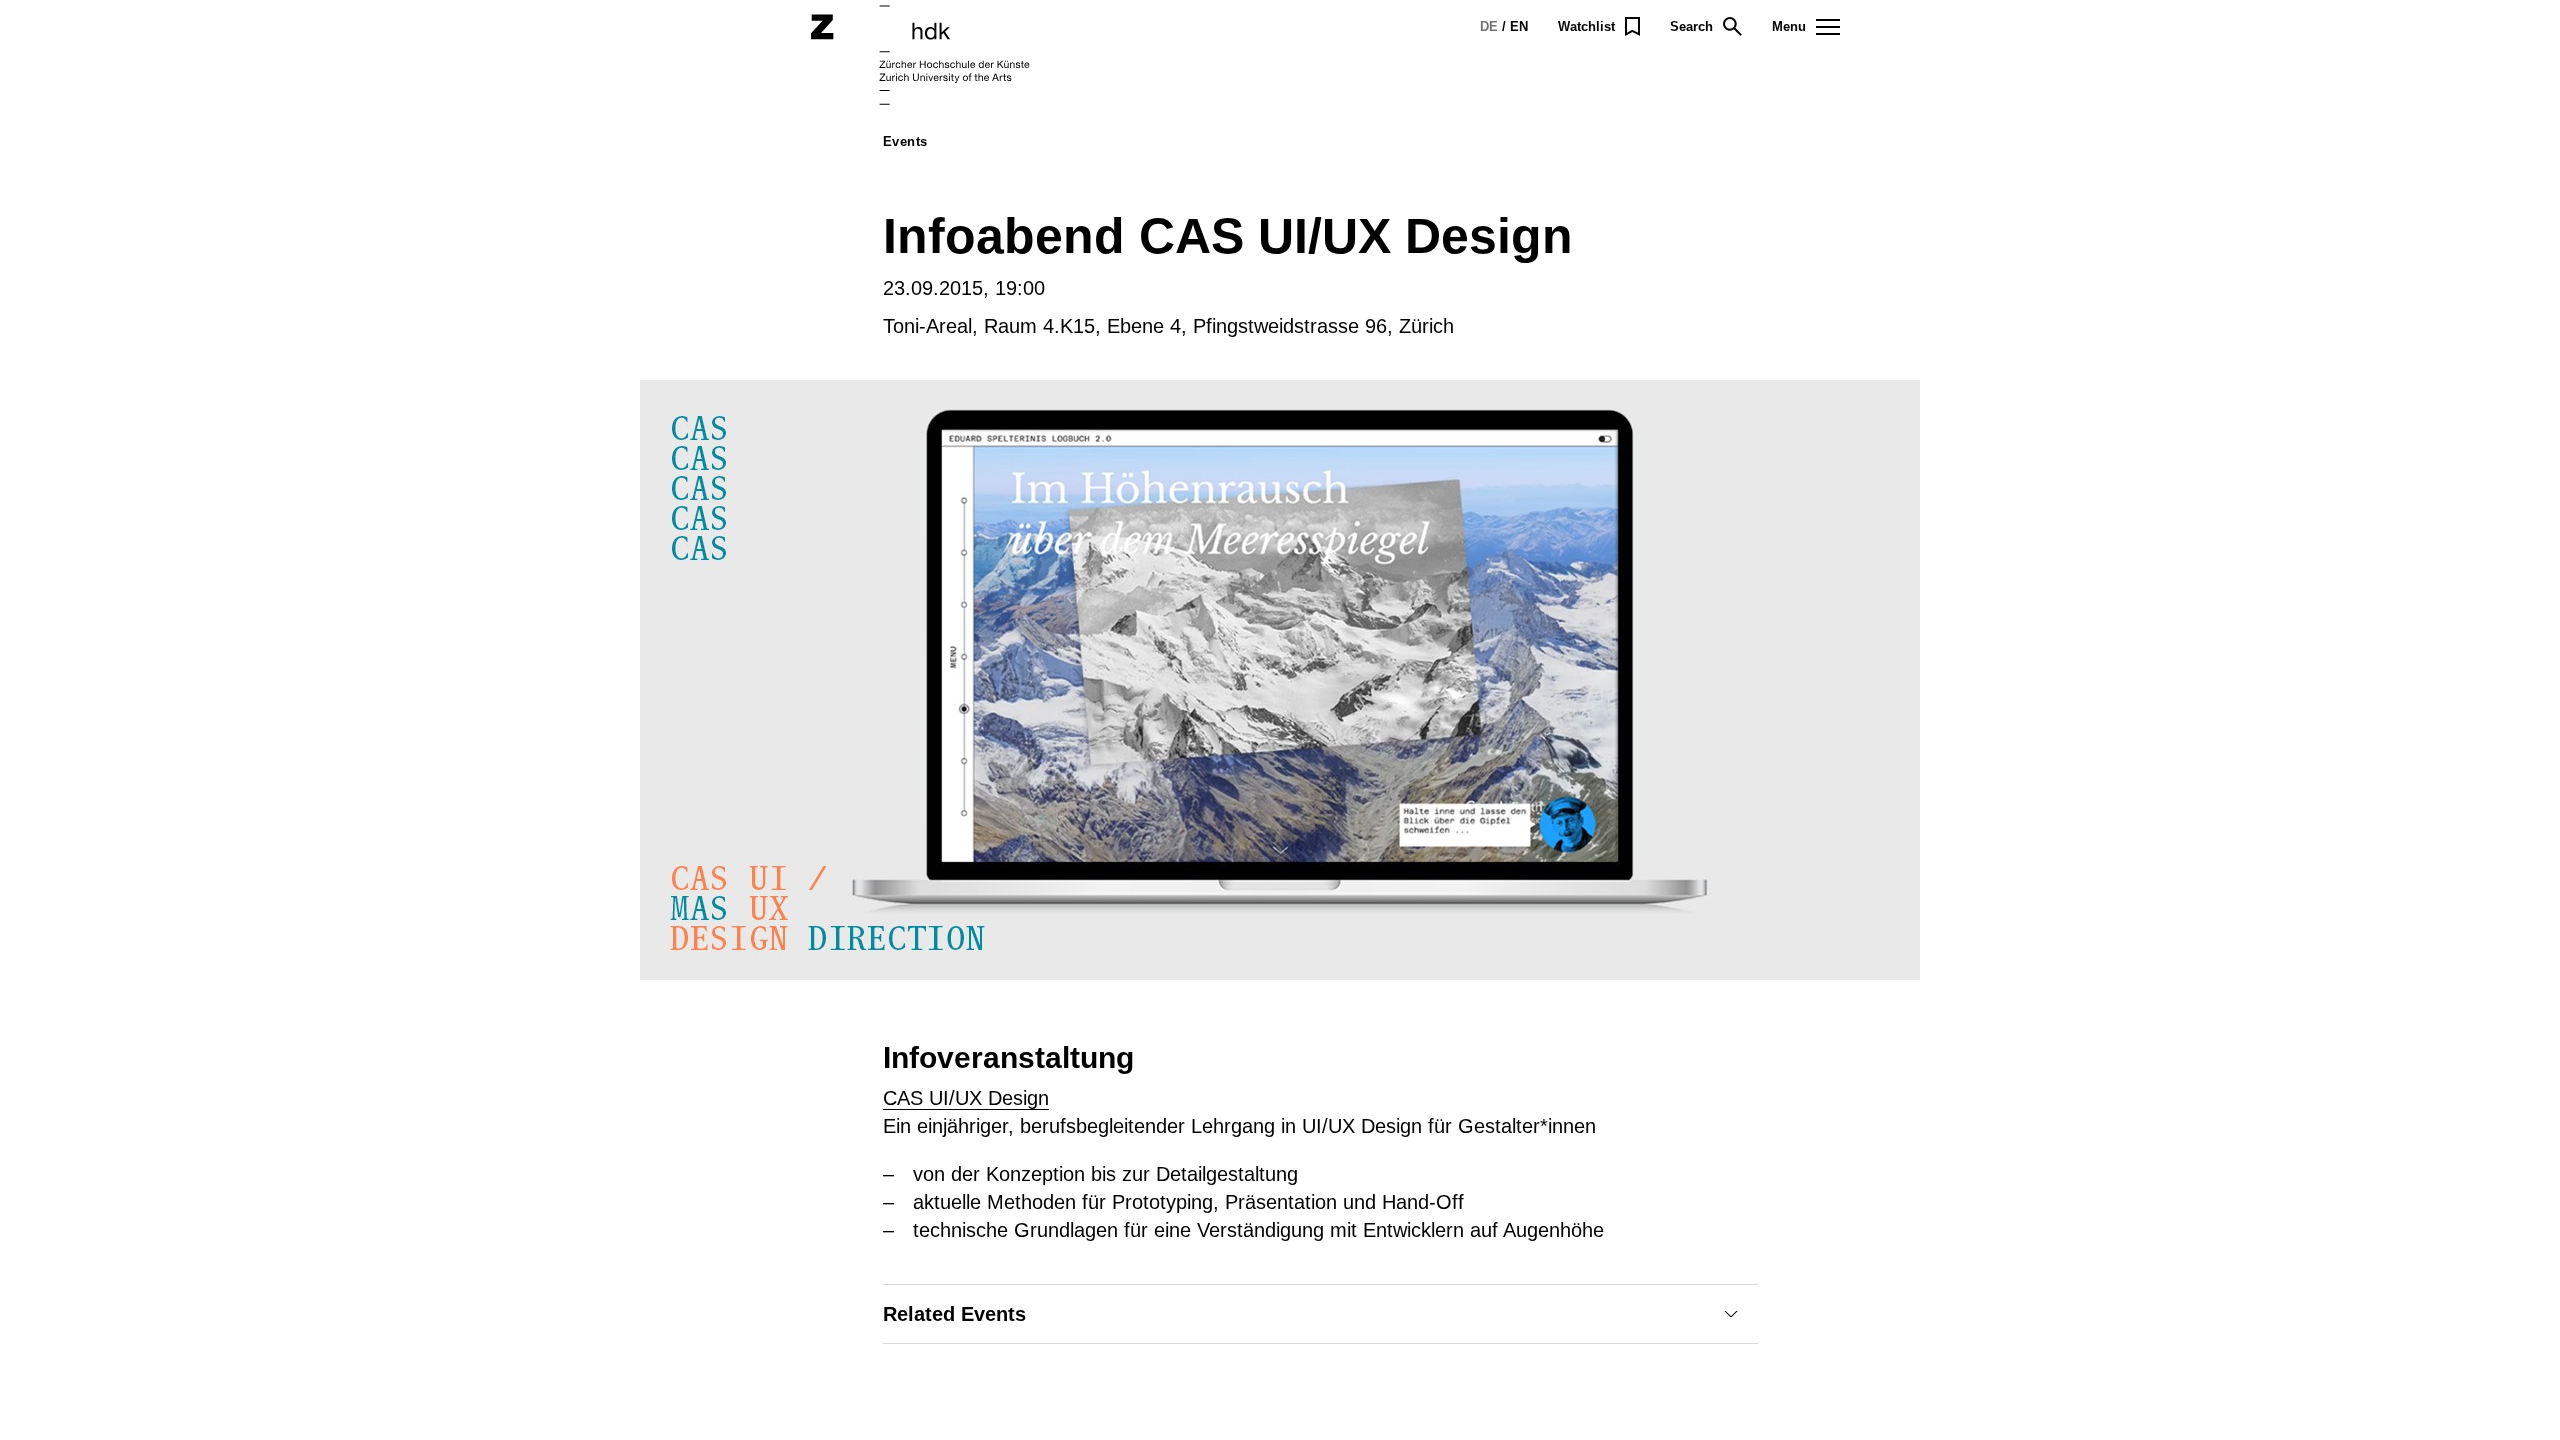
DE (1489, 26)
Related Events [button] (954, 1314)
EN (1519, 26)
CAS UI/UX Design (966, 1098)
